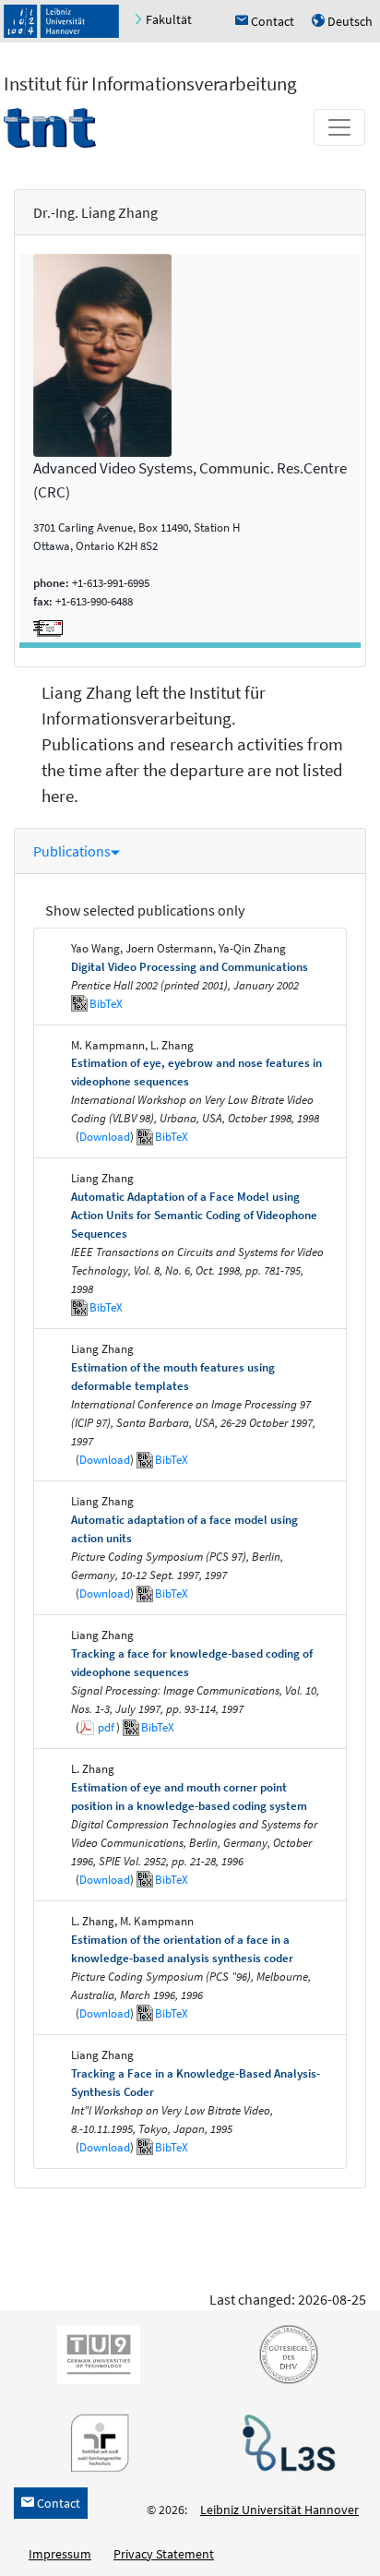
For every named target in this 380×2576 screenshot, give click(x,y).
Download (105, 1137)
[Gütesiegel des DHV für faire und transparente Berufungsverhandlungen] (285, 2353)
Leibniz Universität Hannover (279, 2510)
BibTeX (106, 1004)
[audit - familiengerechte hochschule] (95, 2441)
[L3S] (285, 2441)
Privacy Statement (164, 2554)
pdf (106, 1727)
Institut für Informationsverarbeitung (150, 84)
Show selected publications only (145, 910)
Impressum (60, 2554)
